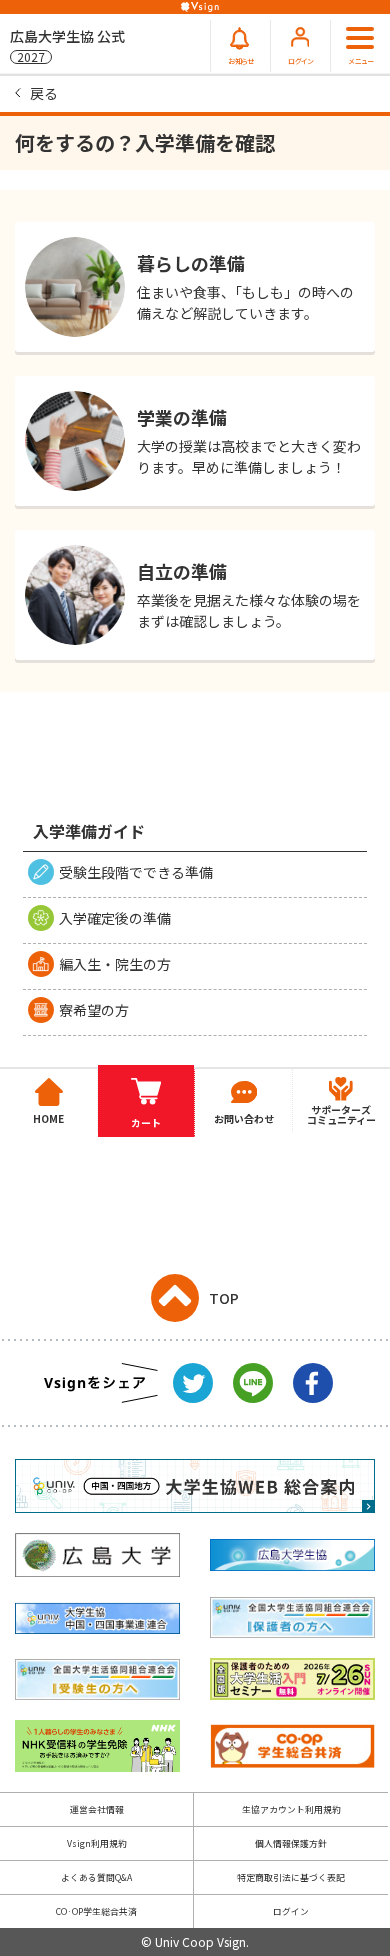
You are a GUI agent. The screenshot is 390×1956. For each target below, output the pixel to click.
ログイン (291, 1911)
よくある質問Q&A (96, 1877)
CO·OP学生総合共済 (96, 1911)
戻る (44, 93)
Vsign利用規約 (97, 1843)
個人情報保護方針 (291, 1843)
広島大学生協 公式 (67, 45)
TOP (224, 1298)
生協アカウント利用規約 (291, 1809)
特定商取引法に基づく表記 (291, 1877)
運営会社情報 (97, 1809)
